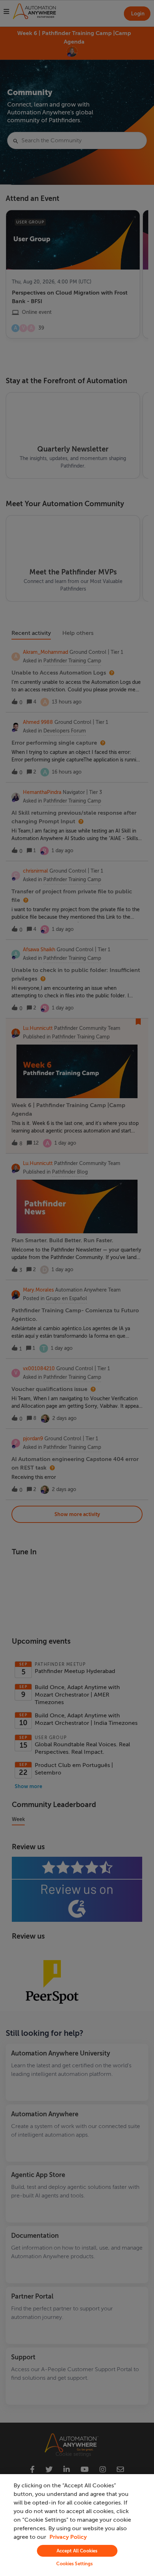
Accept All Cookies (77, 2551)
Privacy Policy (68, 2537)
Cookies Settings (74, 2564)
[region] (77, 2525)
